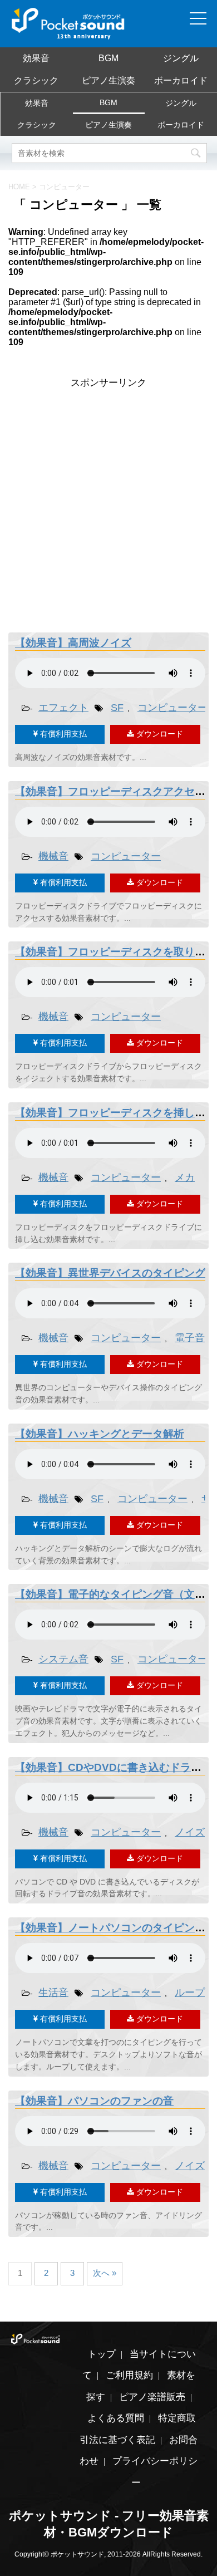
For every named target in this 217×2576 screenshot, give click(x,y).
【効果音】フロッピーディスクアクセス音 (115, 791)
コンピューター (172, 708)
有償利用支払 (62, 734)
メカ (185, 1177)
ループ (190, 1993)
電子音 (190, 1338)
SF (117, 708)
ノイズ (190, 1832)
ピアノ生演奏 (108, 80)
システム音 (63, 1659)
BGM (108, 58)
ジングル (181, 58)
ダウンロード (159, 734)
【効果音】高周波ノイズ (73, 643)
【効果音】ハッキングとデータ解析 (100, 1434)
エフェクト (63, 708)
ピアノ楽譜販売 (152, 2397)
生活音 (53, 1993)
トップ (102, 2354)
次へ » (105, 2273)
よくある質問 (116, 2418)
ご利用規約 (129, 2375)
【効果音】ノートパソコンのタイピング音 (115, 1928)
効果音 (36, 58)
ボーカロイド (181, 80)
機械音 (53, 856)
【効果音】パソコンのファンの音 (94, 2101)
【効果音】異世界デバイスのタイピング (110, 1273)
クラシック (36, 80)
